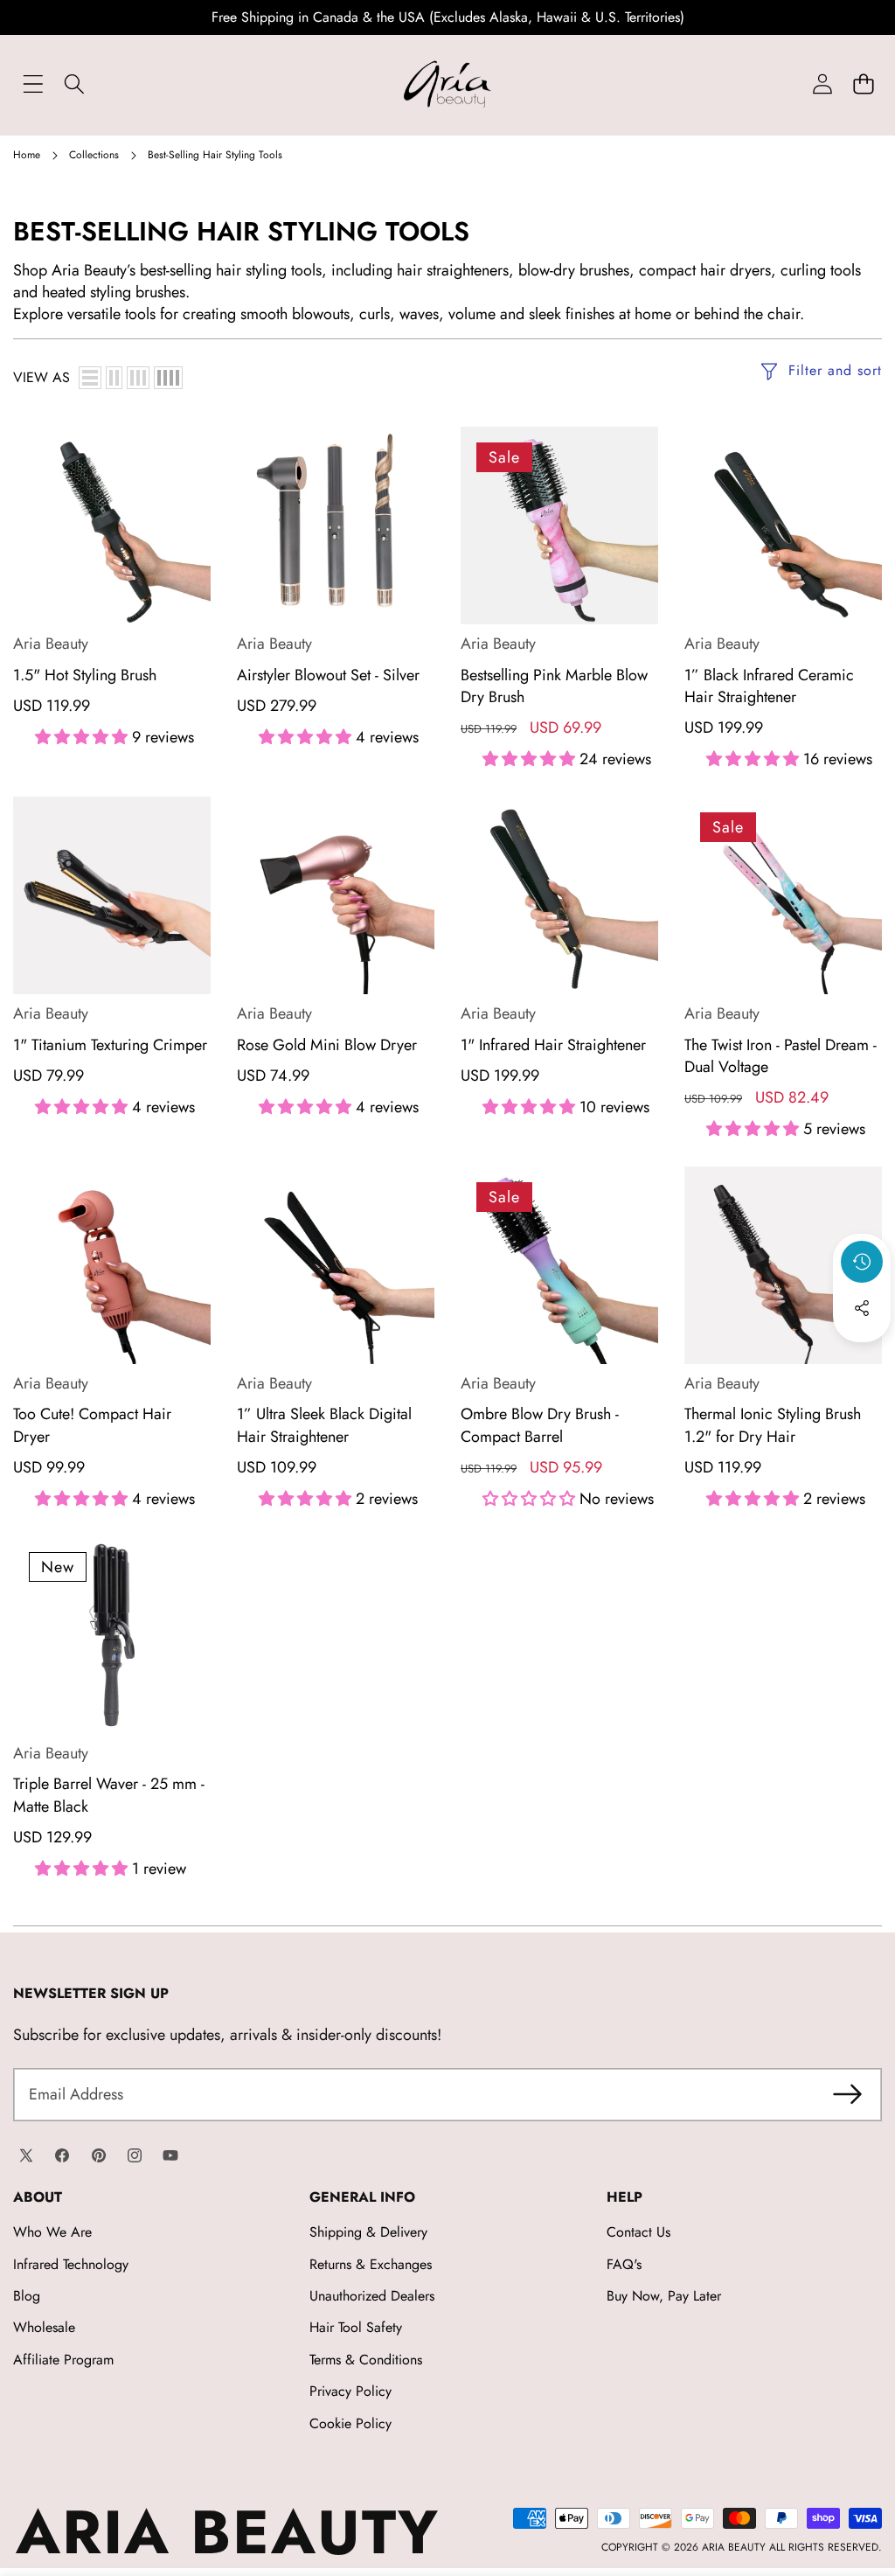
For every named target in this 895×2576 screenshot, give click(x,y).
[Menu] (33, 84)
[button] (863, 84)
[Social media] (862, 1308)
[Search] (74, 84)
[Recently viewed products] (862, 1262)
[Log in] (822, 84)
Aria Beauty (51, 644)
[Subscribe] (847, 2095)
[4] (168, 378)
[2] (114, 378)
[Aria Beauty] (447, 84)
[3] (138, 378)
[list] (90, 378)
